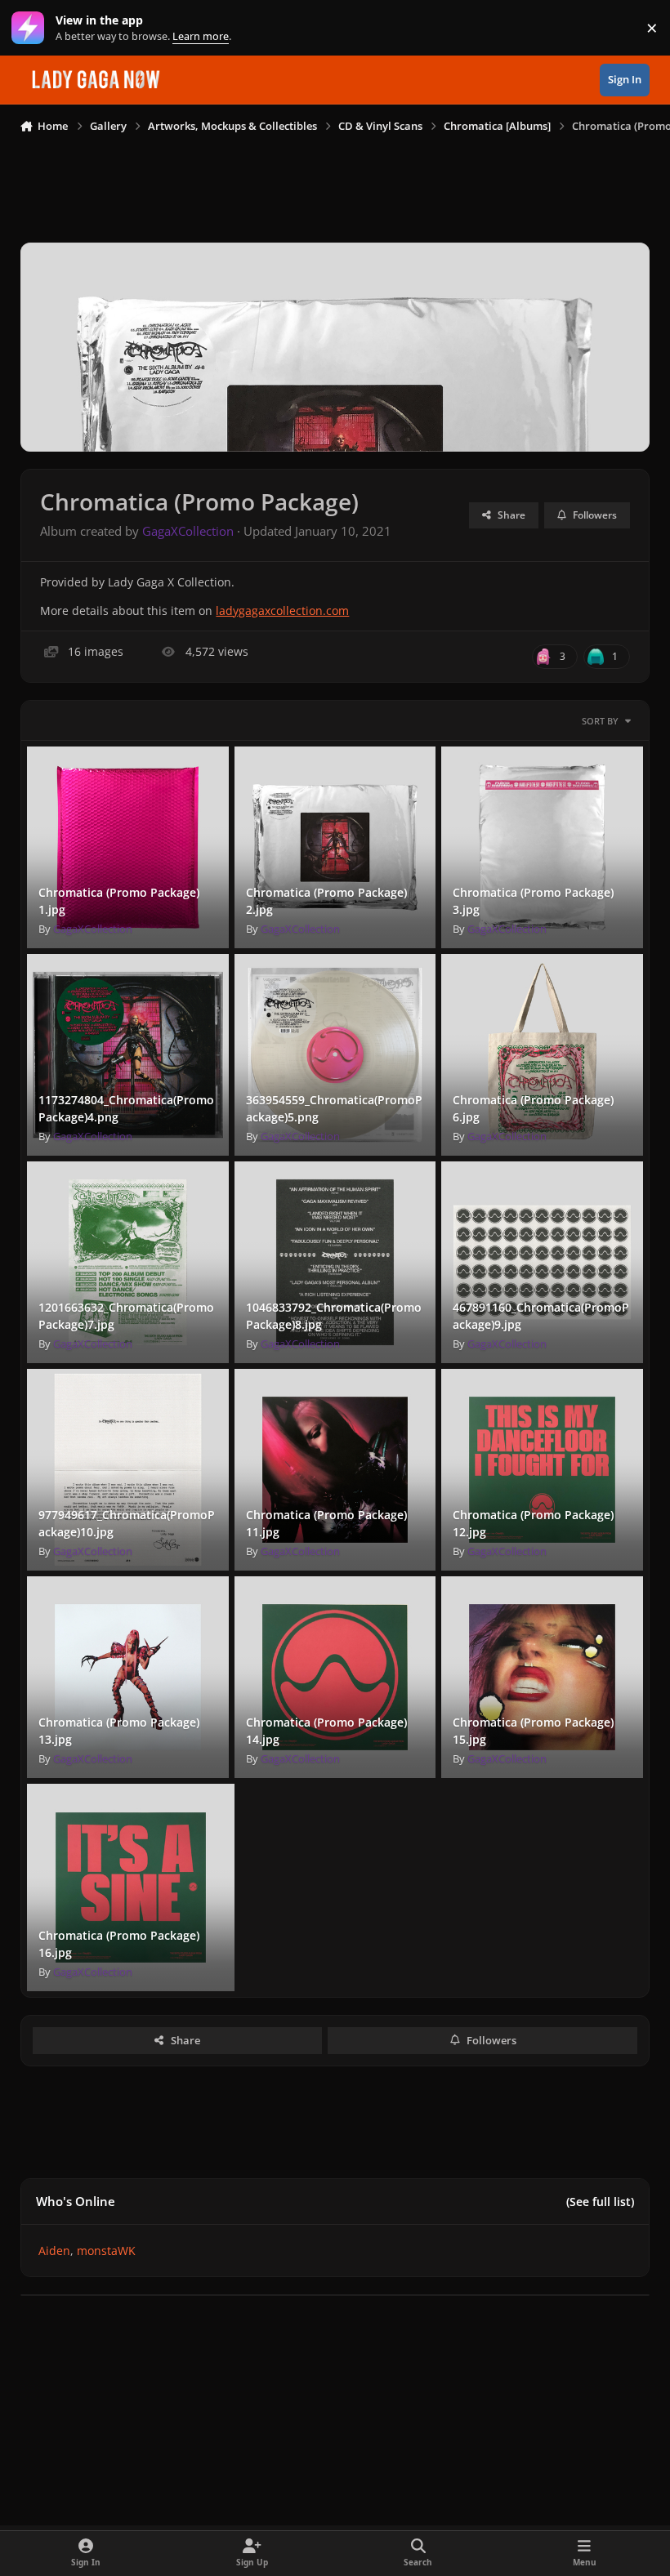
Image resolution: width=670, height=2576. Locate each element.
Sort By (600, 721)
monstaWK (106, 2251)
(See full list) (600, 2202)
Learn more (31, 28)
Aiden (54, 2251)
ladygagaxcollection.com (282, 611)
